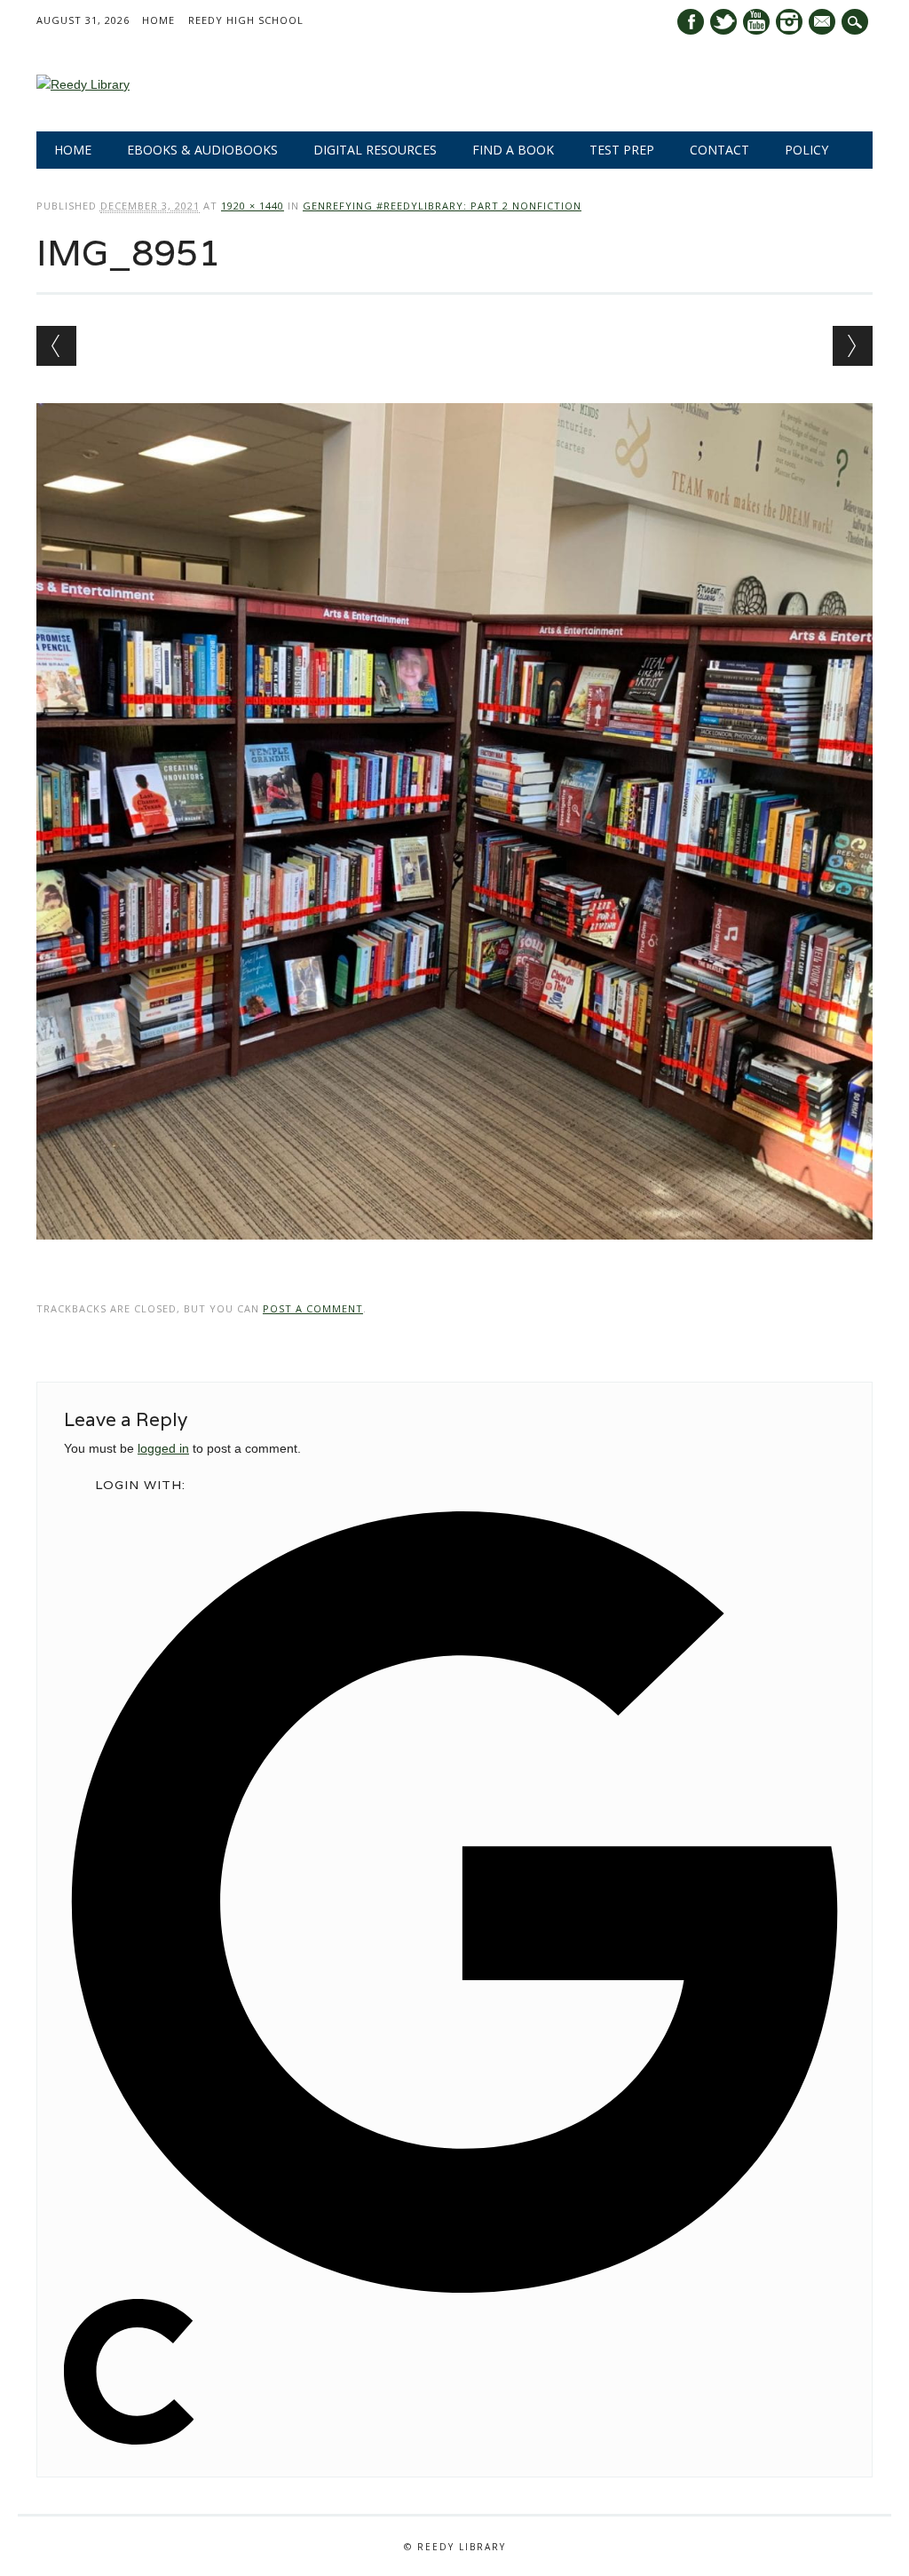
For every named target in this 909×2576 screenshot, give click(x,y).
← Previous (56, 346)
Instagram (789, 22)
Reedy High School (246, 20)
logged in (163, 1448)
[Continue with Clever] (129, 2440)
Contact (719, 150)
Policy (806, 150)
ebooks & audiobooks (202, 150)
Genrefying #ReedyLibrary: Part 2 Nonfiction (442, 206)
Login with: (140, 1485)
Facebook (691, 22)
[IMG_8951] (454, 1256)
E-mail (824, 23)
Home (158, 20)
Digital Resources (375, 150)
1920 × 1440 (253, 206)
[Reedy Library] (83, 84)
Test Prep (622, 150)
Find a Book (513, 150)
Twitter (723, 22)
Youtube (756, 22)
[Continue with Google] (454, 2288)
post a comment (313, 1308)
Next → (853, 346)
